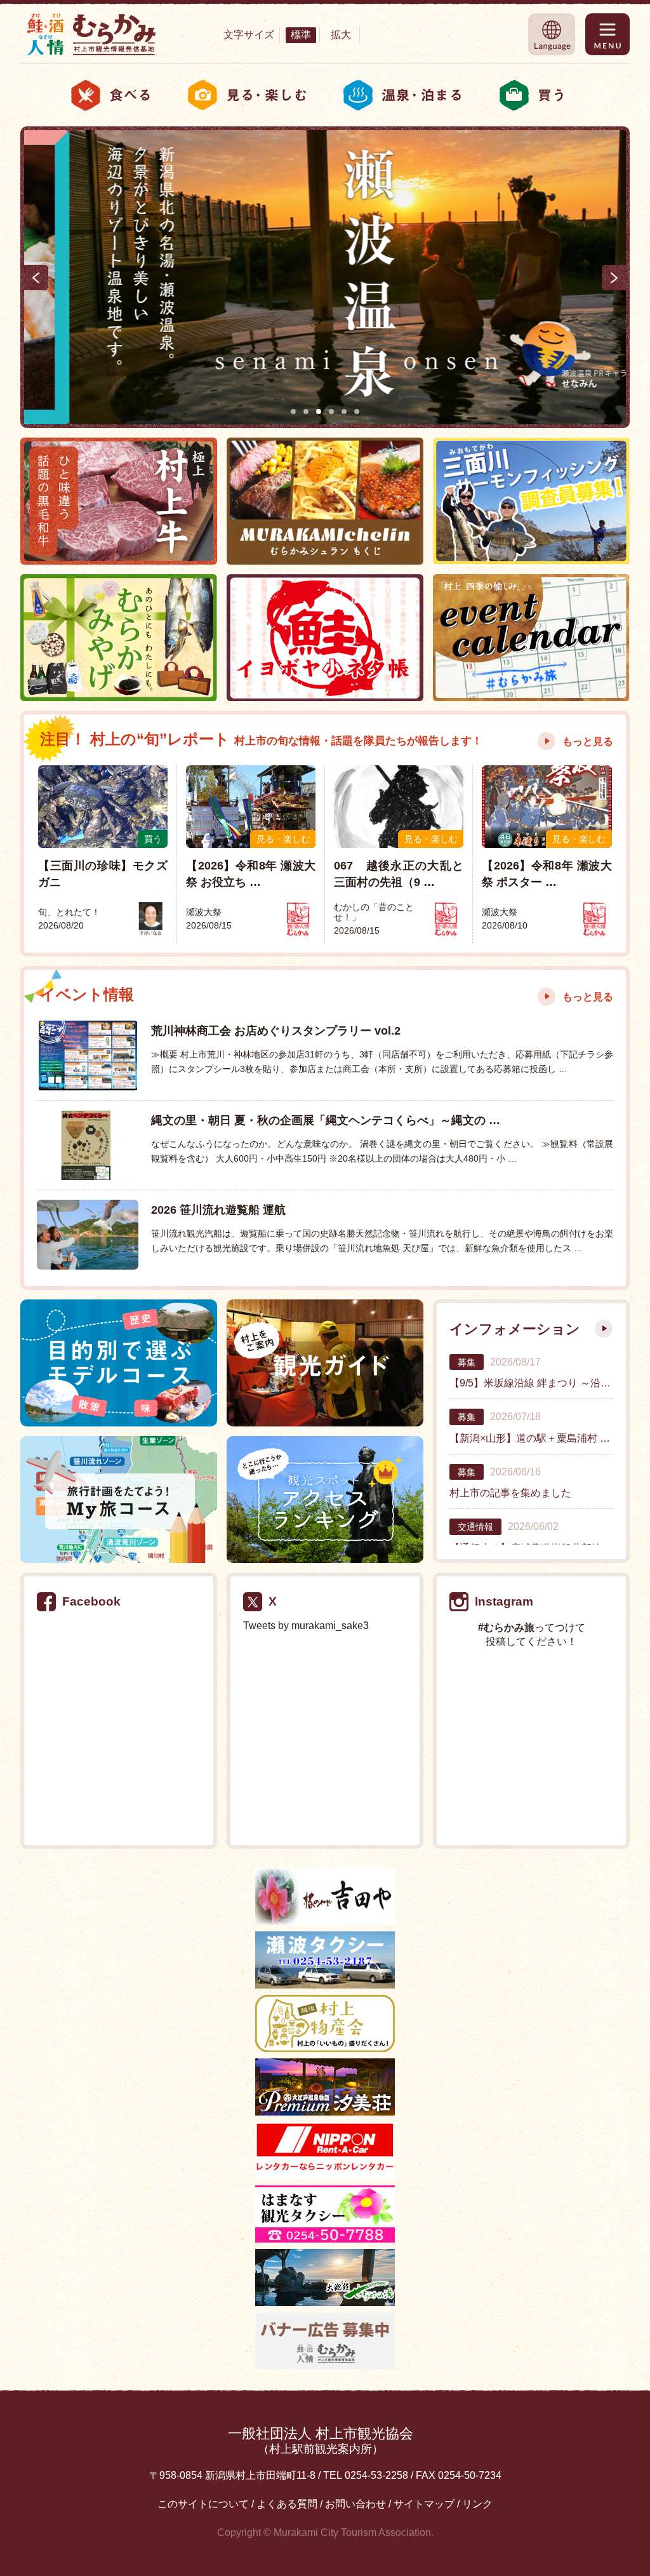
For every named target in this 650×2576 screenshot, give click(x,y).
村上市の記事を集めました (510, 1493)
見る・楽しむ (248, 95)
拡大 (341, 35)
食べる (111, 95)
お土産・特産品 (539, 95)
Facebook (91, 1601)
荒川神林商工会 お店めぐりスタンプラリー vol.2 (276, 1030)
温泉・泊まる (403, 95)
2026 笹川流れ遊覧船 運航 (218, 1210)
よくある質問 (287, 2504)
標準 (301, 35)
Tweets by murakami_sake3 (306, 1626)
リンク (477, 2504)
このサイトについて (203, 2504)
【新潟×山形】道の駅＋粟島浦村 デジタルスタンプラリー (531, 1438)
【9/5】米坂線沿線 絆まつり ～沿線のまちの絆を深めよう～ (531, 1383)
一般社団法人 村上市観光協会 (321, 2440)
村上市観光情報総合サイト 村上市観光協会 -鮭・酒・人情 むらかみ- (91, 34)
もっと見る (588, 741)
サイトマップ (424, 2504)
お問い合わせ (355, 2504)
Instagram (504, 1601)
